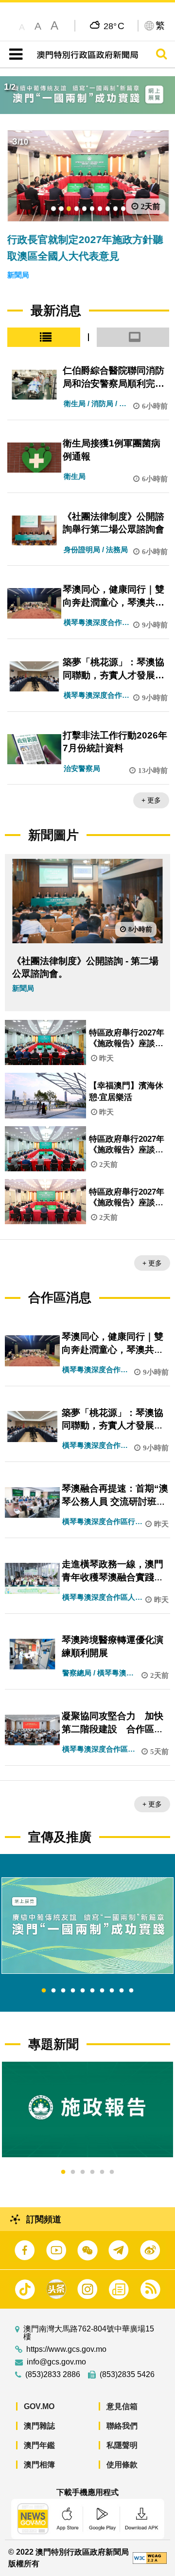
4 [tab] (73, 1991)
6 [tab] (92, 1991)
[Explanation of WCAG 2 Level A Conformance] (150, 2557)
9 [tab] (122, 1991)
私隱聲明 (122, 2445)
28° (114, 26)
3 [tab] (63, 1991)
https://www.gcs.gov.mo (66, 2349)
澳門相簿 (39, 2465)
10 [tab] (131, 1991)
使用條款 (122, 2465)
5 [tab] (83, 1991)
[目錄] (14, 54)
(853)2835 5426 (127, 2375)
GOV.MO (39, 2406)
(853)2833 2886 (53, 2375)
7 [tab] (102, 1991)
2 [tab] (53, 1991)
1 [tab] (44, 1991)
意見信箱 (122, 2406)
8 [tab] (112, 1991)
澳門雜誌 (39, 2426)
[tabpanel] (87, 1926)
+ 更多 (151, 800)
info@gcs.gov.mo (56, 2362)
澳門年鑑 (39, 2445)
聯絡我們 (122, 2426)
